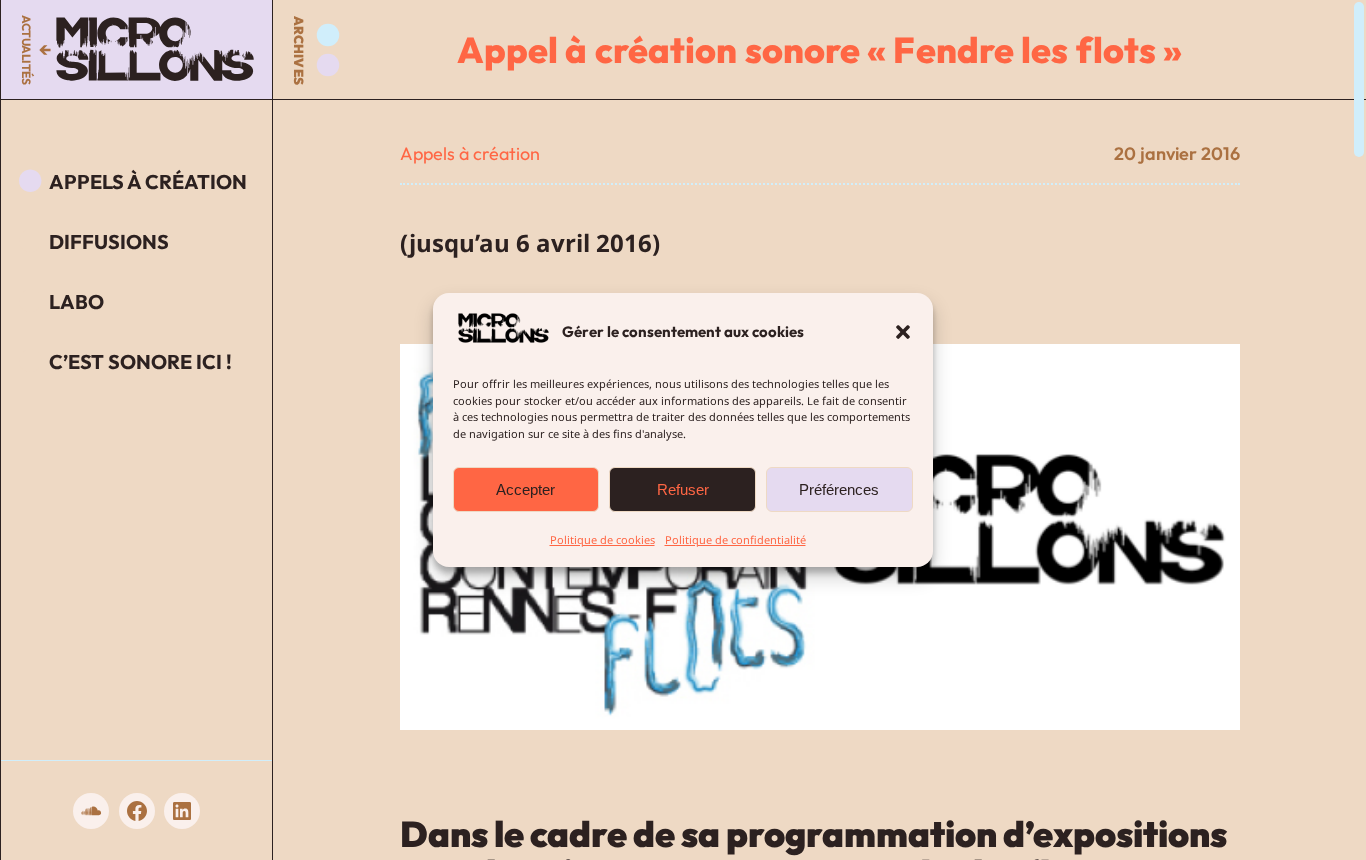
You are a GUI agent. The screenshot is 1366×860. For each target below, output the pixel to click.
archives (299, 50)
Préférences (840, 489)
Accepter (526, 489)
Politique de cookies (602, 539)
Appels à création (470, 153)
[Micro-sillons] (155, 49)
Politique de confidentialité (735, 539)
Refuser (683, 489)
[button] (903, 332)
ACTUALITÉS (26, 49)
